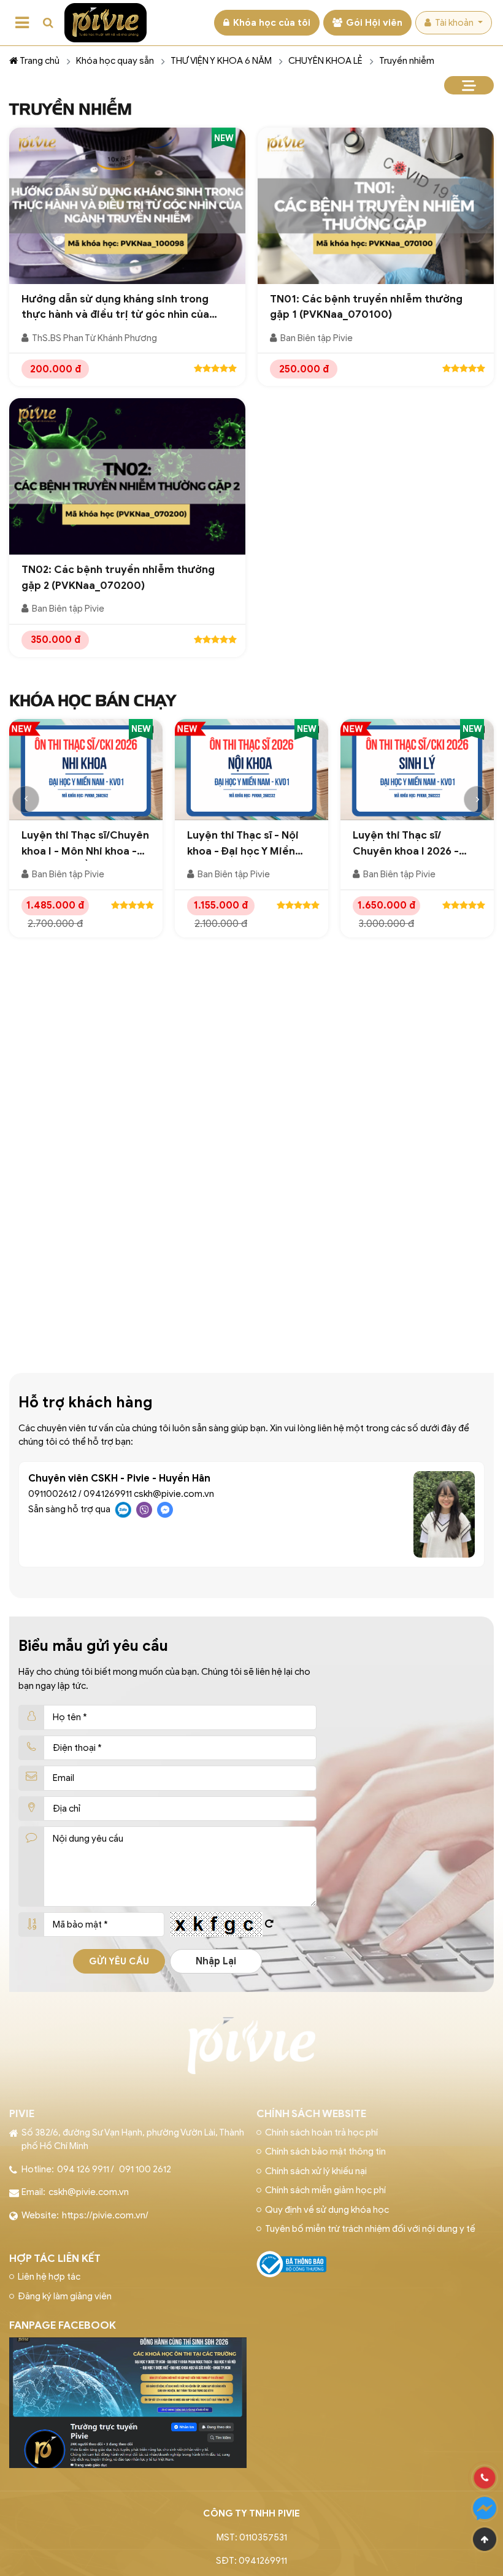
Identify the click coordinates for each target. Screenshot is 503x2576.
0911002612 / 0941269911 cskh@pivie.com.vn (121, 1494)
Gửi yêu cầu (119, 1961)
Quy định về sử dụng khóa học (327, 2210)
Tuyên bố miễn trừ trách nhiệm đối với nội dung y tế (370, 2229)
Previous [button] (26, 799)
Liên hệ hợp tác (49, 2277)
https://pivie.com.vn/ (105, 2215)
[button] (48, 23)
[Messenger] (485, 2509)
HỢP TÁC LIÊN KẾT (55, 2259)
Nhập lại (216, 1961)
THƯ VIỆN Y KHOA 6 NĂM (221, 61)
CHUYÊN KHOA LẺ (325, 61)
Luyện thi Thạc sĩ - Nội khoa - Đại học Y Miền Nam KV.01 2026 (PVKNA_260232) (243, 844)
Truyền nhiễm (407, 61)
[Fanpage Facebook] (128, 2345)
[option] (86, 834)
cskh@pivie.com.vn (89, 2192)
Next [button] (477, 799)
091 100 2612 (145, 2169)
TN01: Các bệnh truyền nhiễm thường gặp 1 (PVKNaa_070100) (366, 307)
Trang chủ (40, 61)
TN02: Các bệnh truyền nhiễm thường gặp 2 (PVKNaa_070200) (118, 578)
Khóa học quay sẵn (115, 61)
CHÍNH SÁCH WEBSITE (311, 2114)
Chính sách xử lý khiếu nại (316, 2171)
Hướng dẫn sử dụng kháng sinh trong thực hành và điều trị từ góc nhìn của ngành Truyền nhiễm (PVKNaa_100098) (120, 308)
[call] (485, 2478)
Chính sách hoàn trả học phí (321, 2132)
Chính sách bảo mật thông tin (325, 2151)
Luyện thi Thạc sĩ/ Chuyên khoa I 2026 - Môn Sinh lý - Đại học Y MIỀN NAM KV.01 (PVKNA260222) (409, 844)
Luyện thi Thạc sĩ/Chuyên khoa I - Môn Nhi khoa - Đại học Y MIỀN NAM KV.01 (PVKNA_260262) (85, 844)
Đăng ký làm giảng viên (65, 2296)
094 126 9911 (83, 2169)
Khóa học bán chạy (93, 701)
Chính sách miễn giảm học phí (325, 2190)
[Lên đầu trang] (485, 2539)
